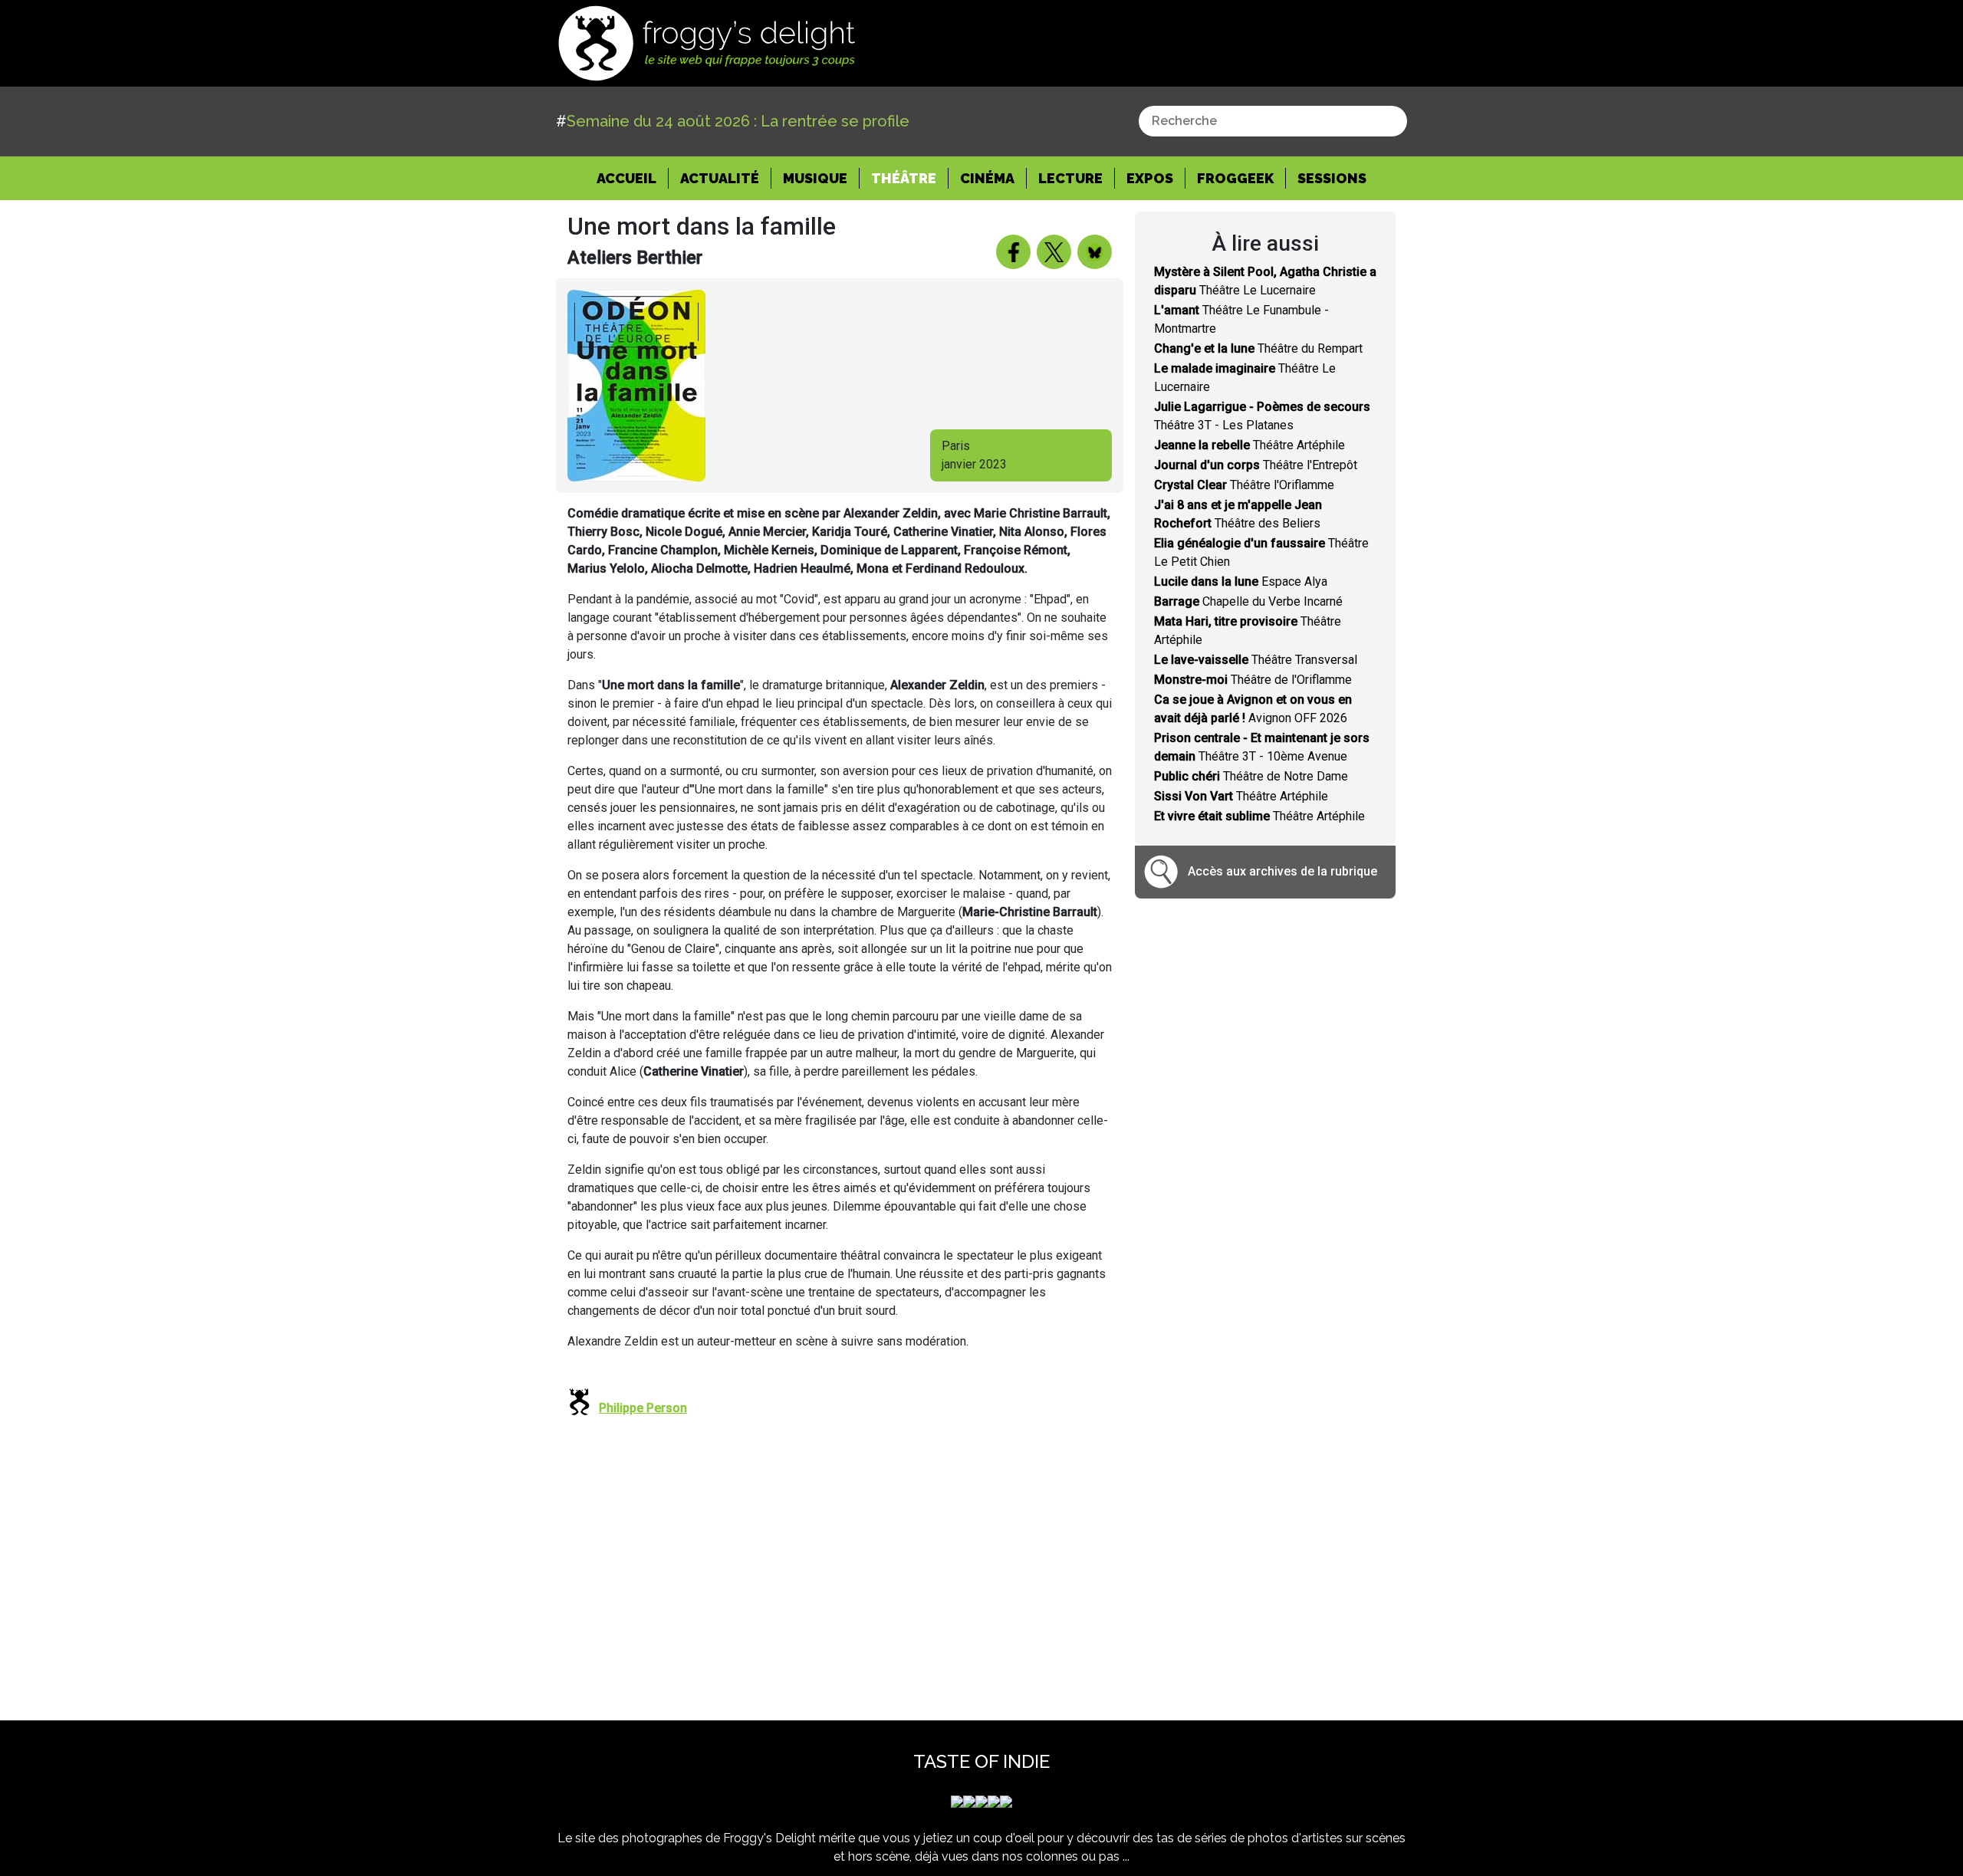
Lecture (1070, 178)
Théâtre (904, 178)
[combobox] (1273, 121)
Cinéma (987, 178)
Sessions (1332, 178)
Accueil (633, 178)
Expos (1150, 178)
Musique (815, 178)
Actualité (720, 178)
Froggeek (1235, 178)
